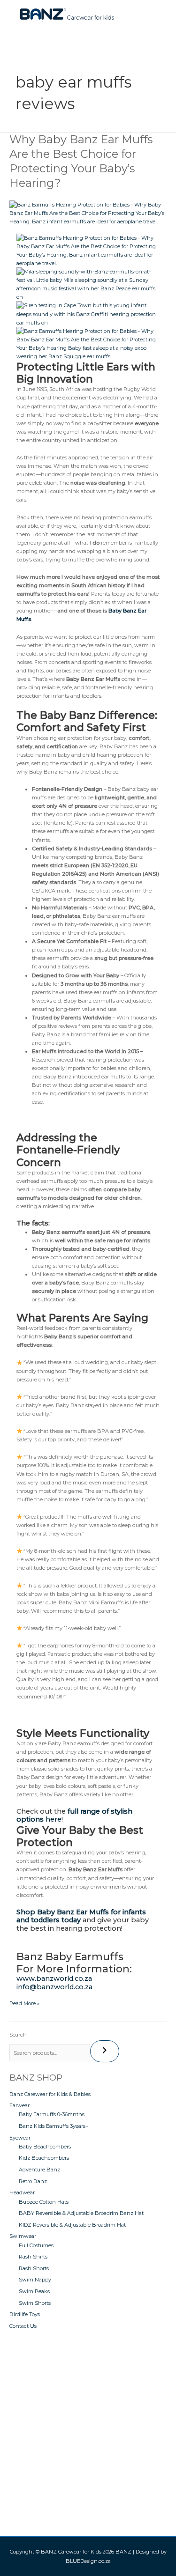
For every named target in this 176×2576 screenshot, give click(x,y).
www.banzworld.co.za (54, 1978)
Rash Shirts (33, 2257)
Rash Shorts (34, 2268)
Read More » (24, 2003)
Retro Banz (33, 2181)
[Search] (105, 2051)
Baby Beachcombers (45, 2147)
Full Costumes (36, 2245)
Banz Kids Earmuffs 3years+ (54, 2126)
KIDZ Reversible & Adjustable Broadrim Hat (72, 2225)
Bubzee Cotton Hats (44, 2202)
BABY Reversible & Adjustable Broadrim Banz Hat (81, 2213)
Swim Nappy (35, 2280)
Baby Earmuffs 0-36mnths (52, 2114)
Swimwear (23, 2236)
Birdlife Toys (25, 2314)
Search (18, 2035)
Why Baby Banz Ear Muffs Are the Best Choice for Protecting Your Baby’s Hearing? (81, 161)
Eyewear (20, 2138)
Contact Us (23, 2326)
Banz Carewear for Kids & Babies (50, 2094)
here (74, 1816)
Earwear (19, 2105)
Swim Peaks (34, 2291)
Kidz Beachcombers (44, 2158)
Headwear (22, 2192)
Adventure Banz (39, 2170)
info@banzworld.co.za (54, 1987)
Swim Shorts (35, 2303)
